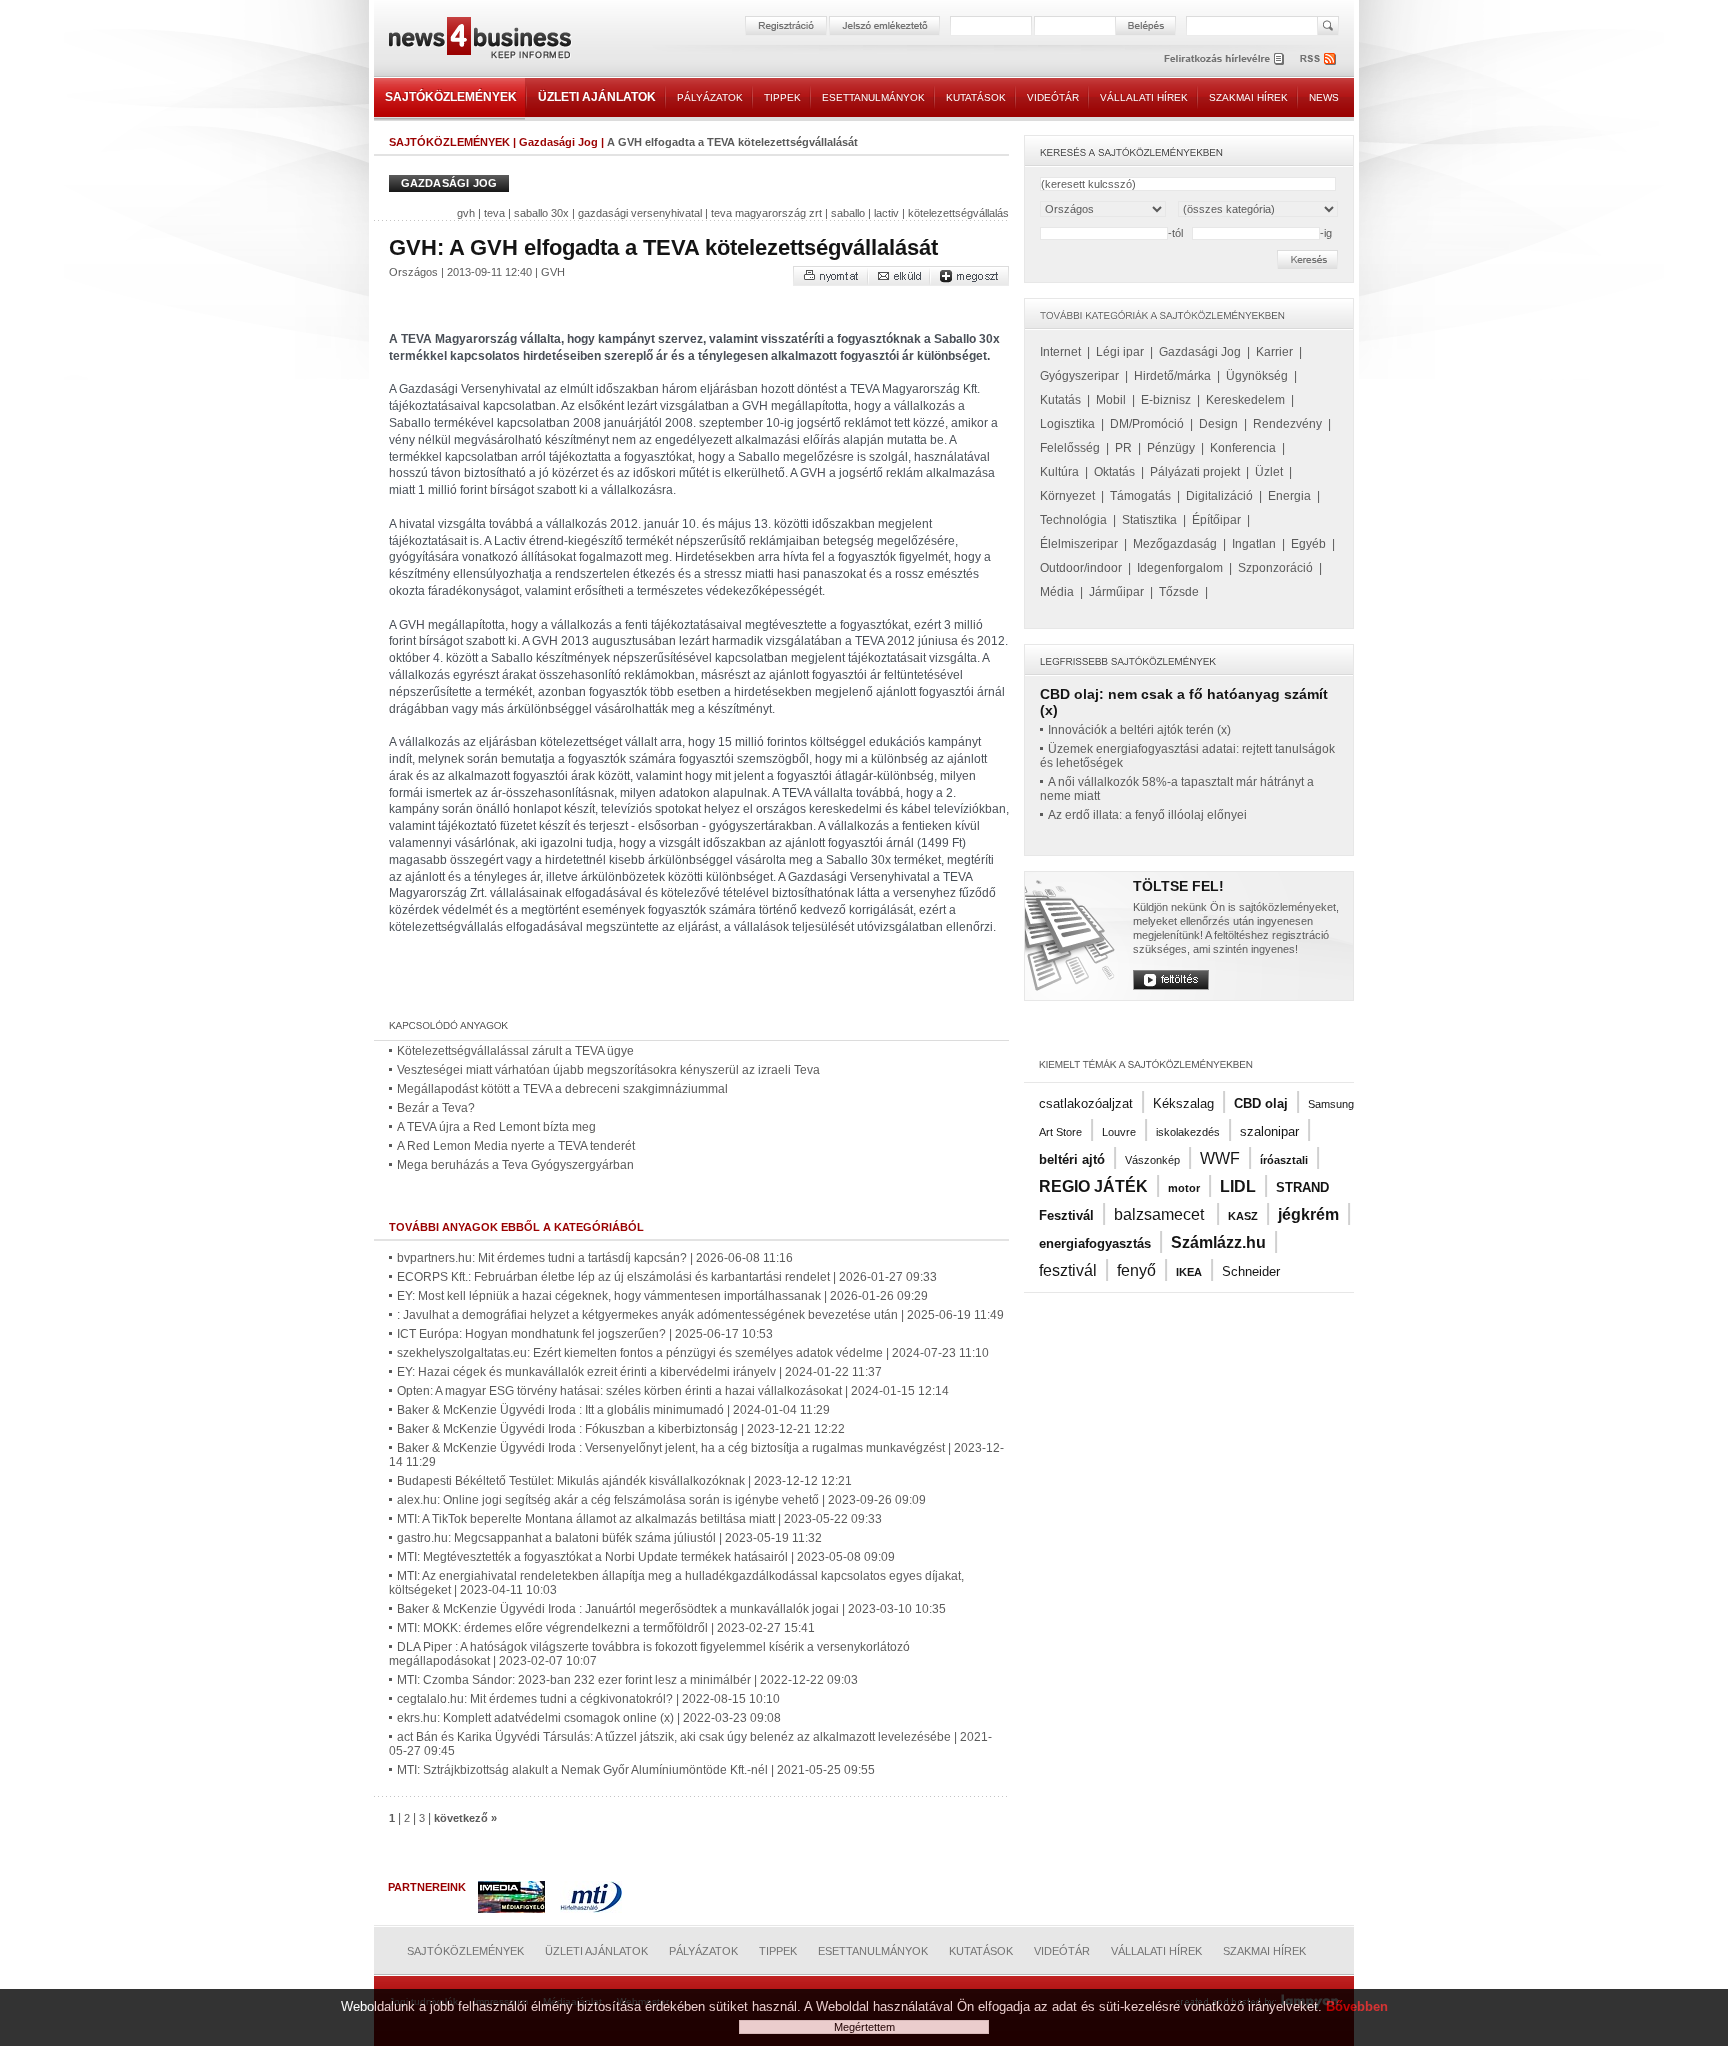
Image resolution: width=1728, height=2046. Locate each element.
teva (494, 213)
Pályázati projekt (1195, 472)
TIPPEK (782, 97)
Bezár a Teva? (436, 1108)
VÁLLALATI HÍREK (1144, 97)
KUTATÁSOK (976, 97)
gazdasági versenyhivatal (640, 213)
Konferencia (1243, 448)
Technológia (1073, 520)
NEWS (1324, 97)
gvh (466, 213)
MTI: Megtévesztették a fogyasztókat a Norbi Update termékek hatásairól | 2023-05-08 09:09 (646, 1557)
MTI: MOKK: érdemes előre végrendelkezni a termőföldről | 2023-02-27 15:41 (606, 1628)
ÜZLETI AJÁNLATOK (597, 97)
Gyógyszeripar (1079, 376)
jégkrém (1308, 1214)
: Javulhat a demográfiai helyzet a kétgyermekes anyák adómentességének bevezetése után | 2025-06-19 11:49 (700, 1315)
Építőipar (1216, 520)
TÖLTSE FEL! (1178, 886)
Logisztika (1067, 424)
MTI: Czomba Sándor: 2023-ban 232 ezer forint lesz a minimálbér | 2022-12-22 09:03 (627, 1680)
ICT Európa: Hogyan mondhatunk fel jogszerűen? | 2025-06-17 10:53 (585, 1334)
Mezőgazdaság (1175, 544)
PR (1123, 448)
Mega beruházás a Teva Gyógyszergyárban (515, 1165)
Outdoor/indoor (1081, 568)
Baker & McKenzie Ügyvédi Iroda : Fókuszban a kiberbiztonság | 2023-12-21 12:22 (621, 1429)
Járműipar (1116, 592)
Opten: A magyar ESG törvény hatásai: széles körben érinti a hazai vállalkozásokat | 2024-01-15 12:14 (673, 1391)
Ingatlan (1254, 544)
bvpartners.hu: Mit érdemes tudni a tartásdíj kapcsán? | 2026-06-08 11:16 (595, 1258)
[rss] (1319, 58)
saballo (848, 213)
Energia (1289, 496)
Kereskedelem (1245, 400)
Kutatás (1060, 400)
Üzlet (1269, 472)
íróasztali (1284, 1160)
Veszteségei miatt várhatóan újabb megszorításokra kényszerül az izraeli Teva (608, 1070)
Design (1218, 424)
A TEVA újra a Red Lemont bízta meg (496, 1127)
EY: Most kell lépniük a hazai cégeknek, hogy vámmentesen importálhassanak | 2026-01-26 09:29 (662, 1296)
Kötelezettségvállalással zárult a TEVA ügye (515, 1051)
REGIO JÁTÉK (1093, 1186)
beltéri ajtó (1072, 1159)
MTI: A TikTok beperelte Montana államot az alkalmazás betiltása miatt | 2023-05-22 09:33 (639, 1519)
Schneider (1251, 1271)
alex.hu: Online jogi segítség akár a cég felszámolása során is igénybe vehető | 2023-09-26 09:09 (661, 1500)
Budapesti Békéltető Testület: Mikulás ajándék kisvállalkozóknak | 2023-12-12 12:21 (624, 1481)
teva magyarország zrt (766, 213)
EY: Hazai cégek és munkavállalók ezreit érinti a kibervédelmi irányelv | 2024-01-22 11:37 (639, 1372)
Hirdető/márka (1172, 376)
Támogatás (1140, 496)
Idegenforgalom (1180, 568)
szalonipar (1269, 1131)
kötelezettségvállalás (958, 213)
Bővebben (1357, 2006)
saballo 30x (541, 213)
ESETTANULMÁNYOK (873, 97)
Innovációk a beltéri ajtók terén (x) (1139, 730)
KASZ (1243, 1216)
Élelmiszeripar (1079, 544)
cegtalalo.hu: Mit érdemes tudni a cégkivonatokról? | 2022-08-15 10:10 (588, 1699)
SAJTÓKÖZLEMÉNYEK (451, 97)
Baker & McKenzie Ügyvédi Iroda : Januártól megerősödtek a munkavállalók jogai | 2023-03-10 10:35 (671, 1609)
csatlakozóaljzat (1086, 1103)
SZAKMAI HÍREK (1248, 97)
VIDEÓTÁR (1053, 97)
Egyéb (1308, 544)
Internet (1060, 352)
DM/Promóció (1147, 424)
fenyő (1136, 1270)
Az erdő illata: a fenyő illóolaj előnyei (1147, 815)
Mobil (1111, 400)
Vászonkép (1152, 1160)
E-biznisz (1166, 400)
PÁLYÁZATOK (710, 97)
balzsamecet (1161, 1214)
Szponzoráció (1275, 568)
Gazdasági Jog (558, 142)
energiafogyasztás (1095, 1243)
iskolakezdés (1188, 1132)
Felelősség (1070, 448)
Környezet (1067, 496)
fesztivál (1068, 1270)
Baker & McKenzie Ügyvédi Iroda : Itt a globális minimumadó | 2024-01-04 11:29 (613, 1410)
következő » (465, 1818)
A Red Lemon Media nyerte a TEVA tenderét (516, 1146)
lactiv (886, 213)
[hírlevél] (1224, 58)
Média (1057, 592)
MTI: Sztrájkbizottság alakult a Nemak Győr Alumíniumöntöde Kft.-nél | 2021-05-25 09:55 (636, 1770)
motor (1184, 1188)
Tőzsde (1179, 592)
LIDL (1238, 1186)
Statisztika (1149, 520)
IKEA (1189, 1272)
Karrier (1274, 352)
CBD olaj (1261, 1103)
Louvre (1119, 1132)
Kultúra (1059, 472)
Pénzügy (1171, 448)
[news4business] (479, 40)
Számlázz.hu (1218, 1242)
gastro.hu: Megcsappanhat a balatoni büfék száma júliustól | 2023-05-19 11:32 (609, 1538)
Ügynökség (1257, 376)
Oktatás (1114, 472)
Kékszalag (1183, 1103)
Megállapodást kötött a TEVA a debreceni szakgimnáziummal (562, 1089)
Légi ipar (1120, 352)
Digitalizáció (1219, 496)
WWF (1220, 1158)
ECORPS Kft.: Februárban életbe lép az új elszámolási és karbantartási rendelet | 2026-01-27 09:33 (667, 1277)
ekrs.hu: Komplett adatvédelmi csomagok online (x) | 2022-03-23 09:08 (589, 1718)
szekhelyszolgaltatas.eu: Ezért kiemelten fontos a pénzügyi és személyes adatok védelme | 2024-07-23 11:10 (693, 1353)
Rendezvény (1287, 424)
